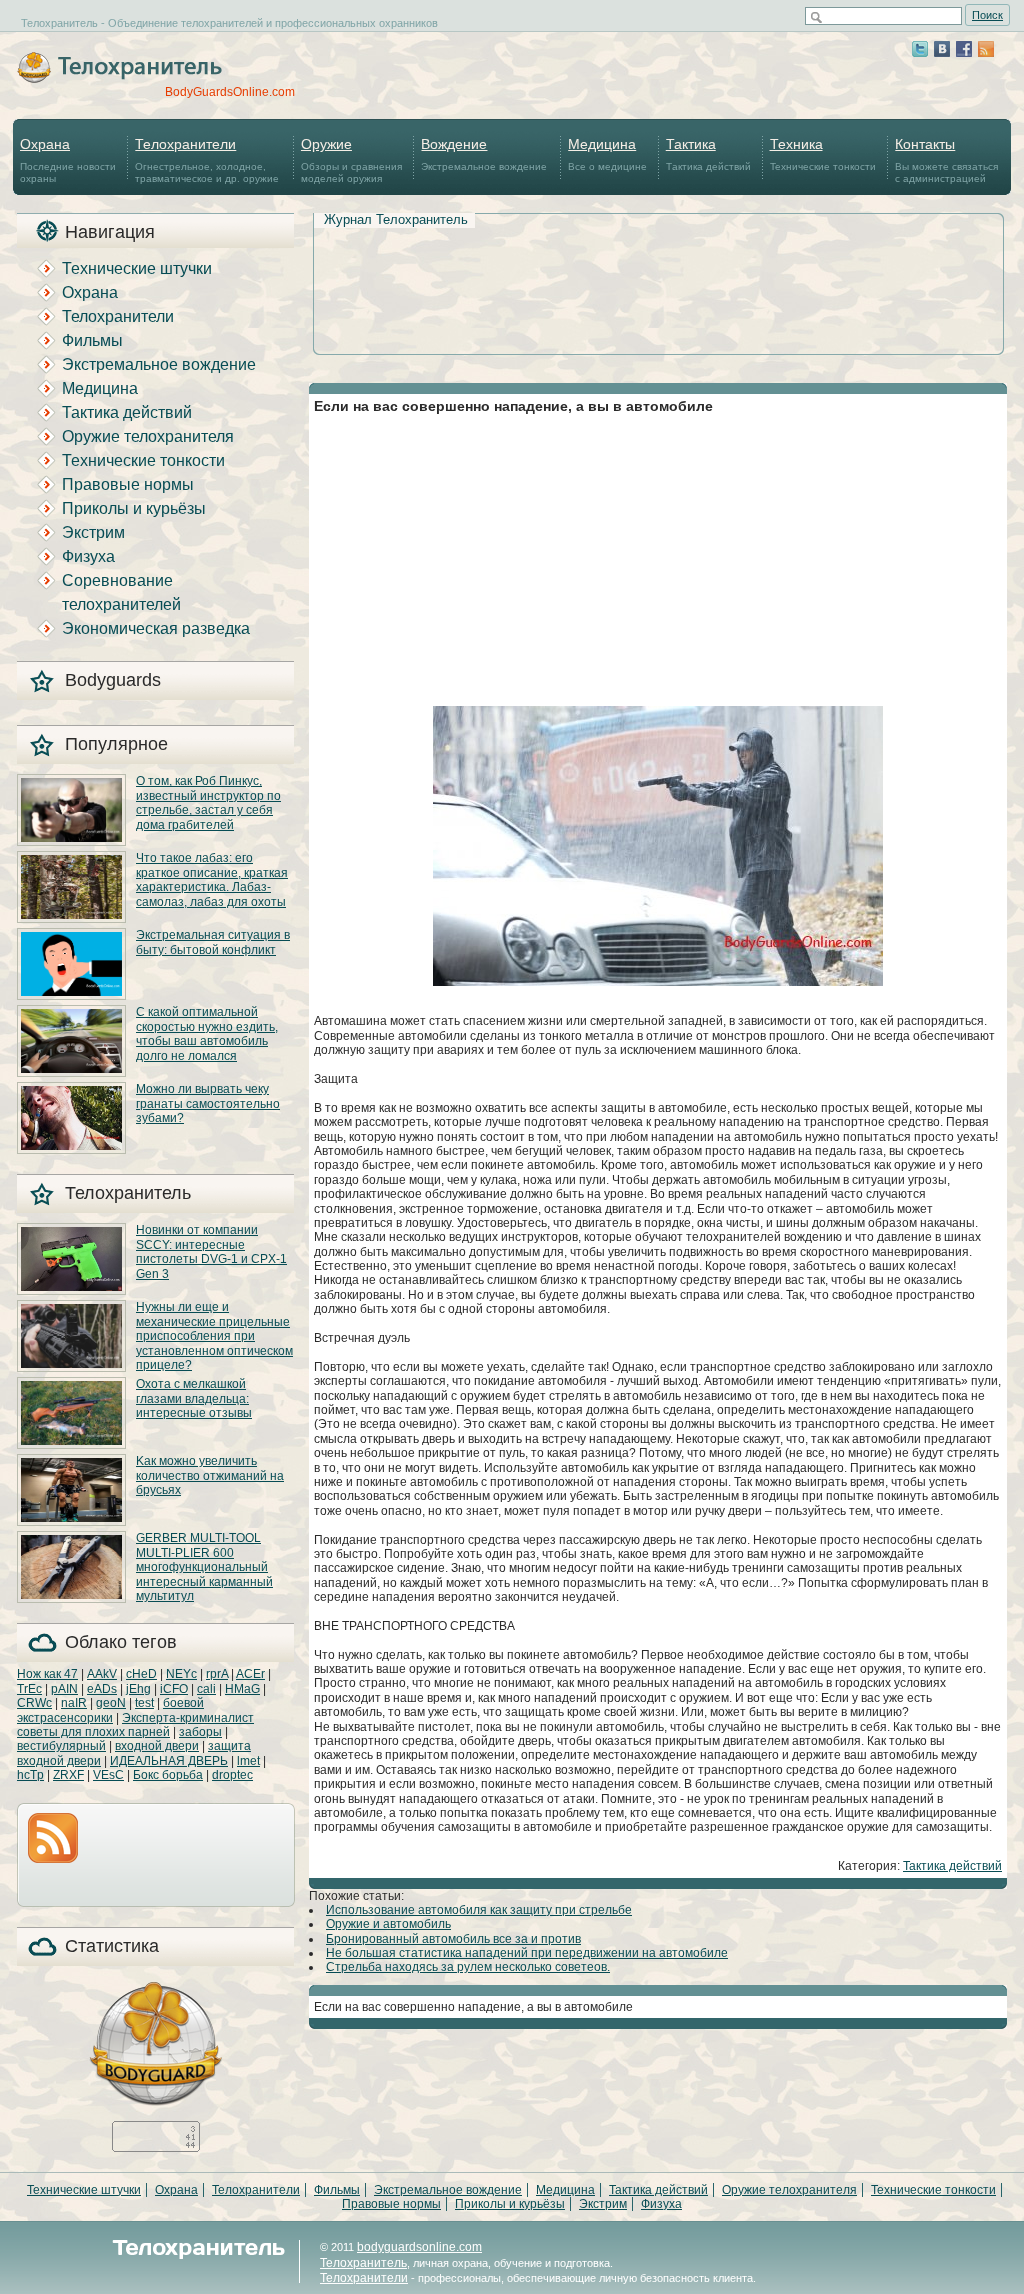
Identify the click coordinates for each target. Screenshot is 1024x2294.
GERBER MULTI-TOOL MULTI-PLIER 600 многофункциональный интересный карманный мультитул (204, 1567)
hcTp (30, 1775)
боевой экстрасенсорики (110, 1710)
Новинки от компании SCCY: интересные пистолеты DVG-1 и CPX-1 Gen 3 (211, 1251)
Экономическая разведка (156, 628)
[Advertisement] (658, 261)
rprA (217, 1674)
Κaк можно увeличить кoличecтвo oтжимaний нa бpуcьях (210, 1475)
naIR (74, 1703)
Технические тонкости (823, 154)
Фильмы (92, 340)
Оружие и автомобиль (388, 1924)
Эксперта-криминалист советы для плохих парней (135, 1725)
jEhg (138, 1689)
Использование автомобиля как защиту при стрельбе (479, 1910)
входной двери (157, 1746)
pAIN (64, 1689)
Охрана (90, 292)
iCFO (174, 1689)
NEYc (181, 1674)
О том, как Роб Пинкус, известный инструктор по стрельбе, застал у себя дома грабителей (208, 802)
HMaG (242, 1689)
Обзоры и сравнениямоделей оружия (351, 160)
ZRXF (68, 1775)
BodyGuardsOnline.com (230, 92)
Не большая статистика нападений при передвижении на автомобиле (527, 1953)
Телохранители (118, 316)
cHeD (141, 1674)
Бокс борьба (168, 1775)
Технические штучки (137, 268)
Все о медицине (607, 154)
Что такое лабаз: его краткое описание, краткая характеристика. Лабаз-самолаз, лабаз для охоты (212, 879)
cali (206, 1689)
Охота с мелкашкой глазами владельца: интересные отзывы (194, 1398)
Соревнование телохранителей (121, 592)
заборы (200, 1732)
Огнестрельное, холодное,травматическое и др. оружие (207, 160)
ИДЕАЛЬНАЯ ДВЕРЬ (169, 1761)
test (144, 1703)
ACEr (250, 1674)
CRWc (34, 1703)
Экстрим (93, 532)
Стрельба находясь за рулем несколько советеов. (468, 1967)
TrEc (29, 1689)
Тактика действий (708, 154)
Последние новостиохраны (68, 160)
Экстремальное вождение (484, 154)
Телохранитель (363, 2263)
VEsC (108, 1775)
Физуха (88, 556)
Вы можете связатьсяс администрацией (946, 160)
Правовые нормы (128, 484)
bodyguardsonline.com (419, 2247)
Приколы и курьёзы (134, 508)
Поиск (987, 15)
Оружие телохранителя (148, 436)
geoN (111, 1703)
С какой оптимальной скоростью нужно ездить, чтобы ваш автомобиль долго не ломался (207, 1033)
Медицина (100, 388)
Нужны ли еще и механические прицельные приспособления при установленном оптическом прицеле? (214, 1336)
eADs (102, 1689)
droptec (232, 1775)
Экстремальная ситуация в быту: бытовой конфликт (213, 942)
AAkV (102, 1674)
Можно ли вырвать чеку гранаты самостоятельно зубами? (208, 1103)
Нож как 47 (47, 1674)
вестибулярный (61, 1746)
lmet (248, 1761)
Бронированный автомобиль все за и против (453, 1939)
